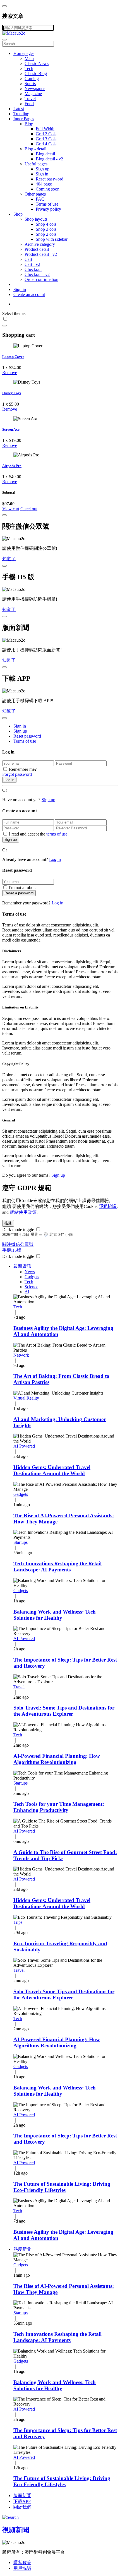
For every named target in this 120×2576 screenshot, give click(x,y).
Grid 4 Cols (46, 144)
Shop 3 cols (46, 229)
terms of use (57, 834)
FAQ (40, 199)
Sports (30, 84)
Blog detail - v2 (49, 159)
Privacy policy (48, 209)
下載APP (22, 2501)
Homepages (24, 53)
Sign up (43, 169)
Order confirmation (41, 279)
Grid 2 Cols (46, 134)
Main (29, 58)
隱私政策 (22, 2562)
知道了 (9, 559)
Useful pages (36, 164)
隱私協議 (108, 1206)
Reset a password (19, 893)
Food (29, 104)
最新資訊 (22, 1266)
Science (31, 1287)
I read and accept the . (39, 834)
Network (21, 1355)
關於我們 (22, 2507)
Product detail (37, 249)
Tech (29, 68)
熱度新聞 (22, 2249)
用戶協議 (22, 2568)
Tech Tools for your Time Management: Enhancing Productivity (59, 1807)
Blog (29, 124)
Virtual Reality (26, 1398)
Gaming (32, 79)
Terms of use (47, 204)
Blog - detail (35, 149)
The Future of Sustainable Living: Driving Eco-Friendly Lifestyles (62, 2187)
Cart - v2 (32, 264)
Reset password (50, 179)
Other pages (35, 194)
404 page (44, 184)
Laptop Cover (13, 357)
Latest (19, 109)
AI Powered (24, 1446)
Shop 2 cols (46, 234)
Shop (18, 214)
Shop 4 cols (46, 224)
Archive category (40, 244)
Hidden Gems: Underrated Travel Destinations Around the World (52, 1470)
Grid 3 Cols (46, 139)
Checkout (33, 269)
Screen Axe (11, 429)
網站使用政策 (23, 1212)
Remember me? (23, 769)
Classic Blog (36, 74)
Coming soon (48, 189)
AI (27, 1292)
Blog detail (45, 154)
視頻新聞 (16, 2530)
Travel (30, 99)
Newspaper (35, 89)
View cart (11, 509)
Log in (9, 780)
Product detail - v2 (41, 254)
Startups (21, 1542)
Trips (18, 1922)
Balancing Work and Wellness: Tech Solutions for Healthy (55, 1615)
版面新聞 (22, 2496)
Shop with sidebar (52, 239)
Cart (28, 259)
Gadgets (32, 1277)
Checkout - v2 (37, 274)
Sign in (42, 174)
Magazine (33, 94)
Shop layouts (36, 219)
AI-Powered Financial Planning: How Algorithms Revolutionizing (57, 1759)
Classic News (37, 63)
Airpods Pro (12, 466)
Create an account (29, 294)
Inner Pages (24, 119)
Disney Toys (12, 393)
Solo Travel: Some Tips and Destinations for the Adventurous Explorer (64, 1711)
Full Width (45, 129)
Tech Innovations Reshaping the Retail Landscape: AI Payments (57, 1567)
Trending (21, 114)
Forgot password (17, 774)
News (30, 1272)
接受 (8, 1223)
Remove (10, 373)
